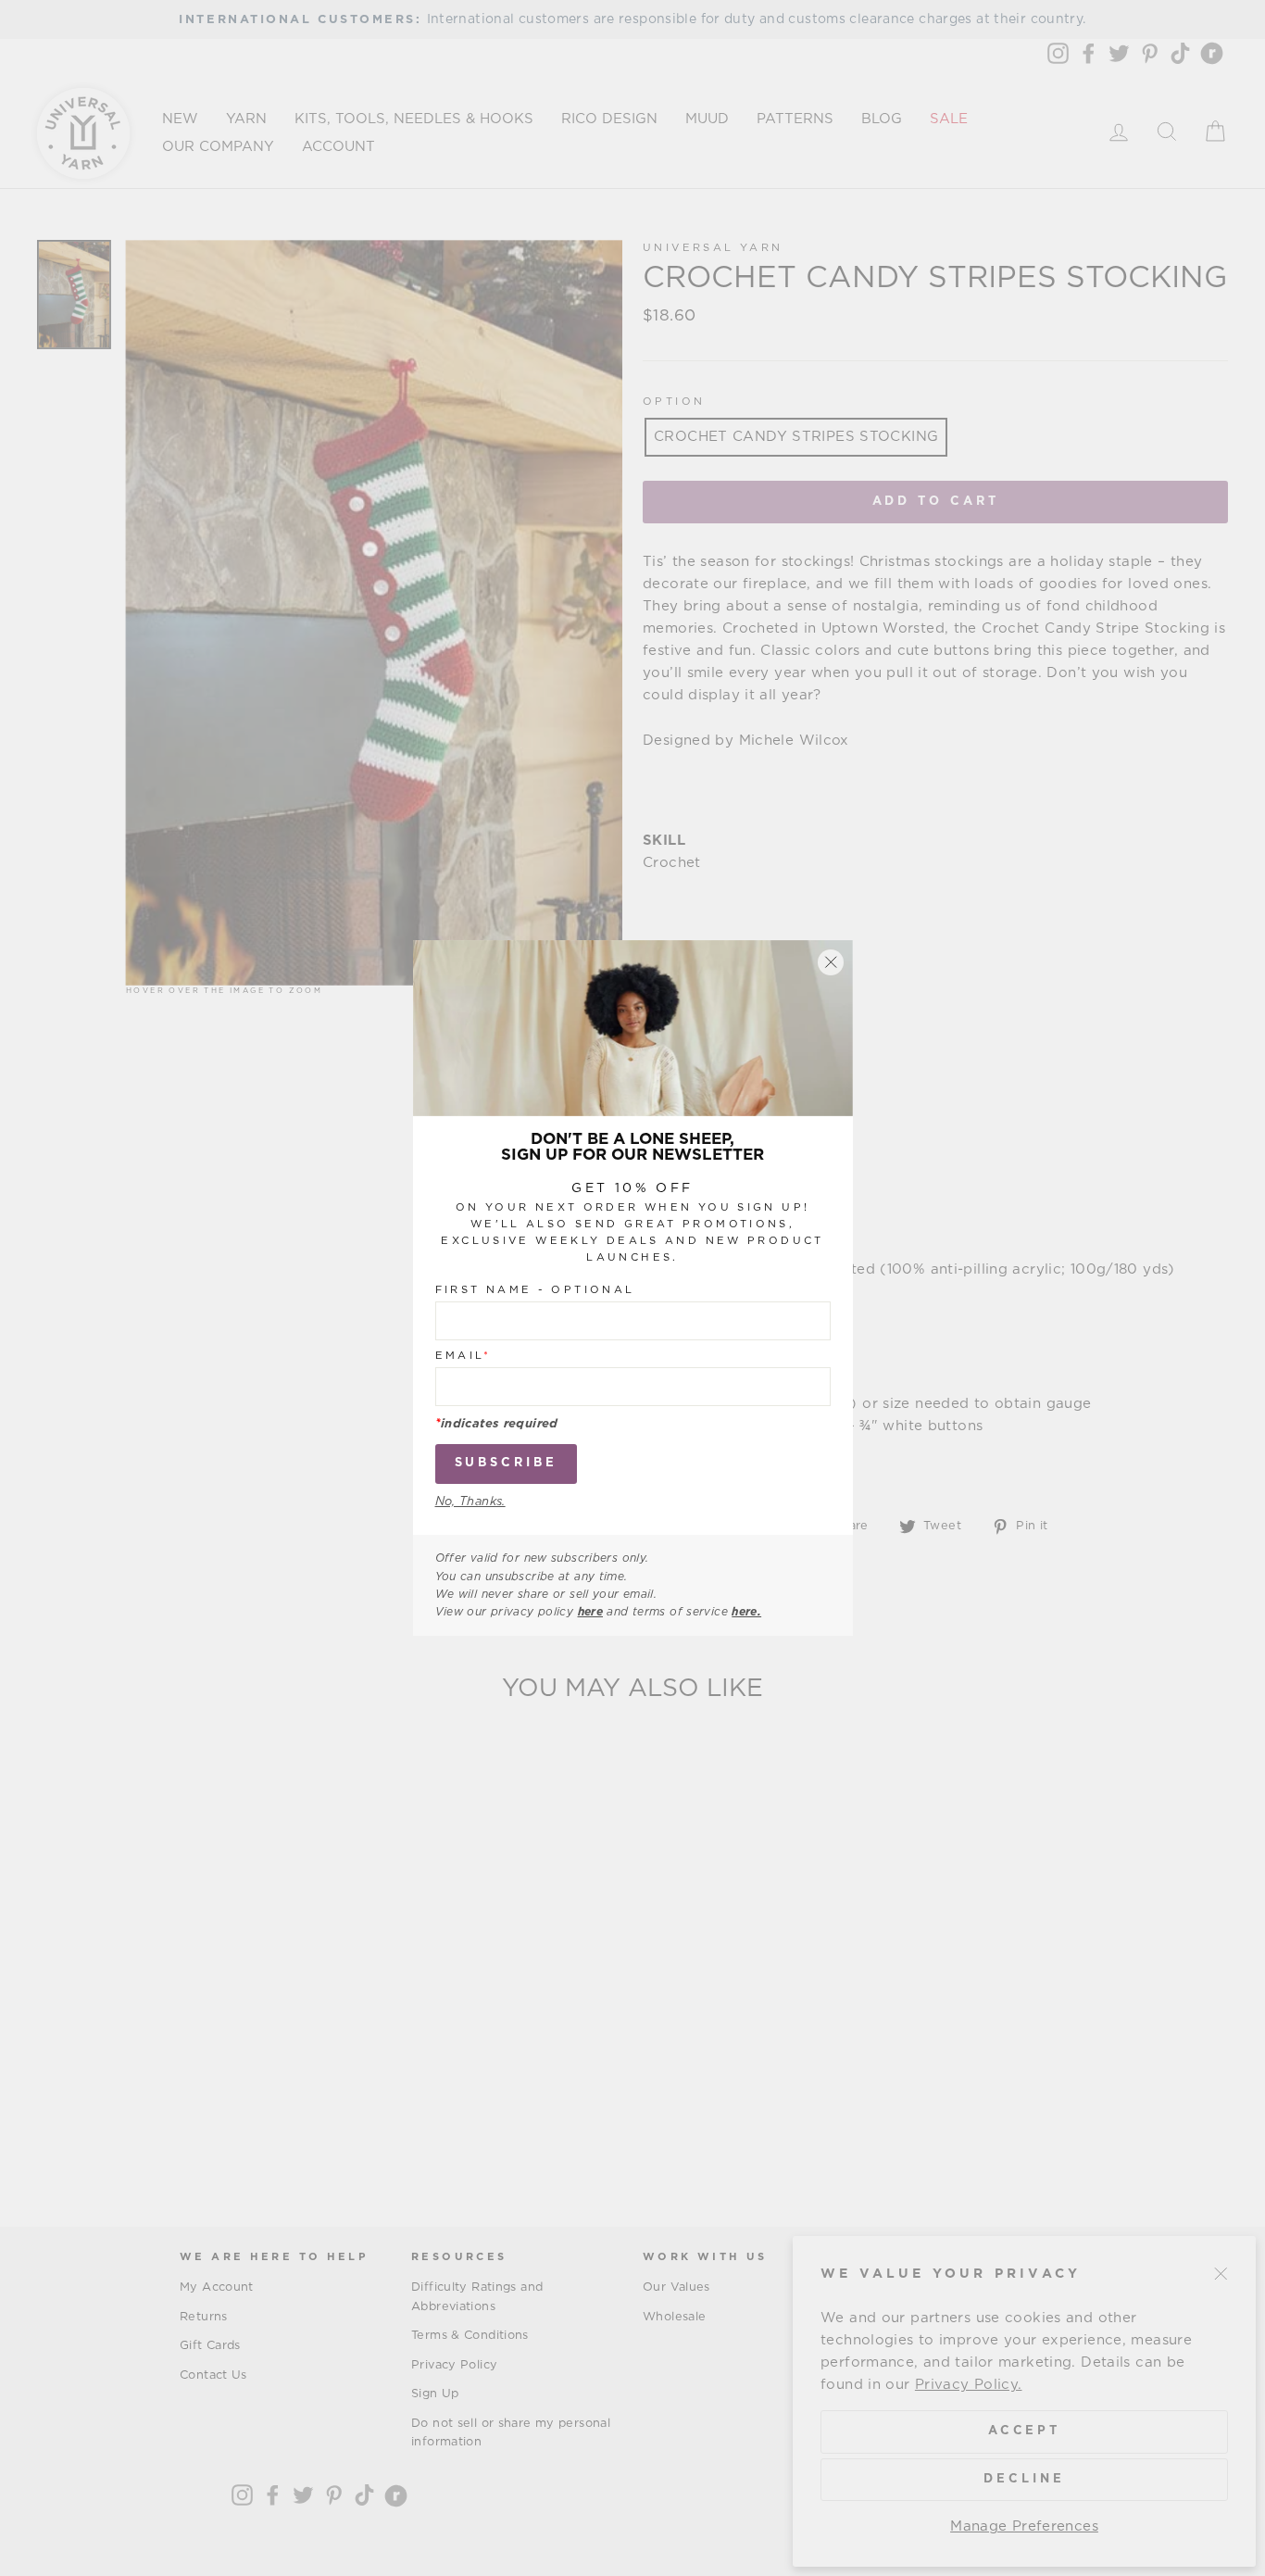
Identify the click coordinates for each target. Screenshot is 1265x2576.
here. (746, 1612)
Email (463, 1356)
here (591, 1612)
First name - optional (535, 1290)
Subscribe (506, 1463)
